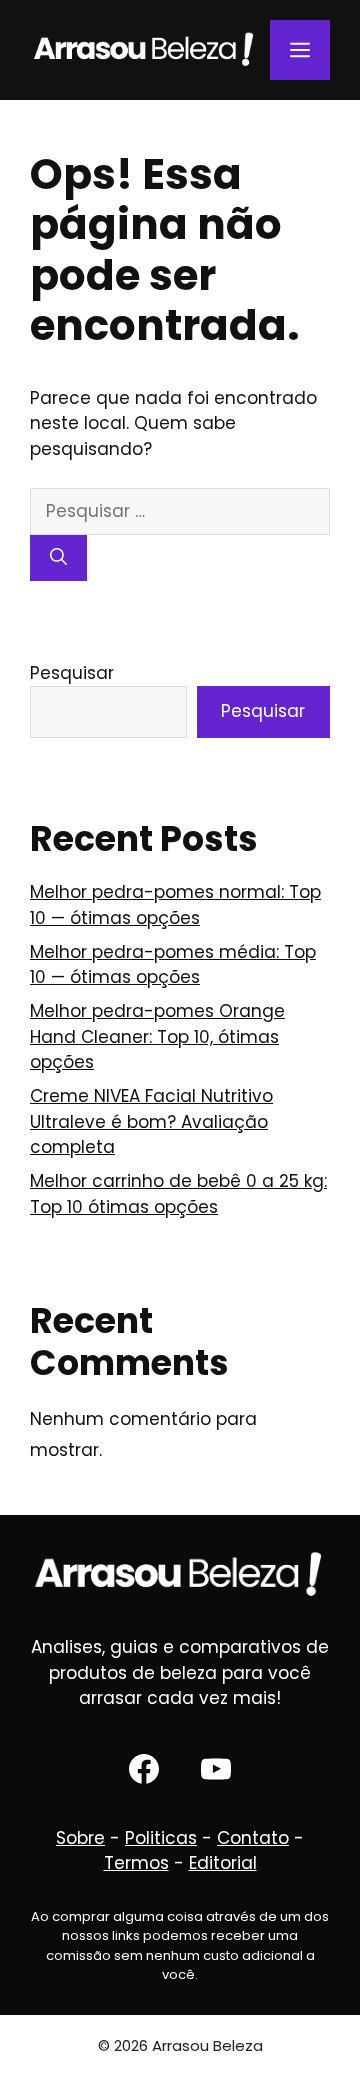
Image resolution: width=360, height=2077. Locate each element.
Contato (253, 1838)
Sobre (80, 1838)
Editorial (223, 1863)
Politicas (161, 1838)
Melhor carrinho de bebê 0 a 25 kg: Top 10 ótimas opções (178, 1194)
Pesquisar (72, 673)
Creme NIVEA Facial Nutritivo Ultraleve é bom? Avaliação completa (151, 1121)
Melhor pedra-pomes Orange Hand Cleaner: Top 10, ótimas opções (157, 1036)
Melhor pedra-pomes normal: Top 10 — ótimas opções (175, 905)
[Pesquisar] (58, 558)
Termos (136, 1863)
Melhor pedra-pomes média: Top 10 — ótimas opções (173, 965)
